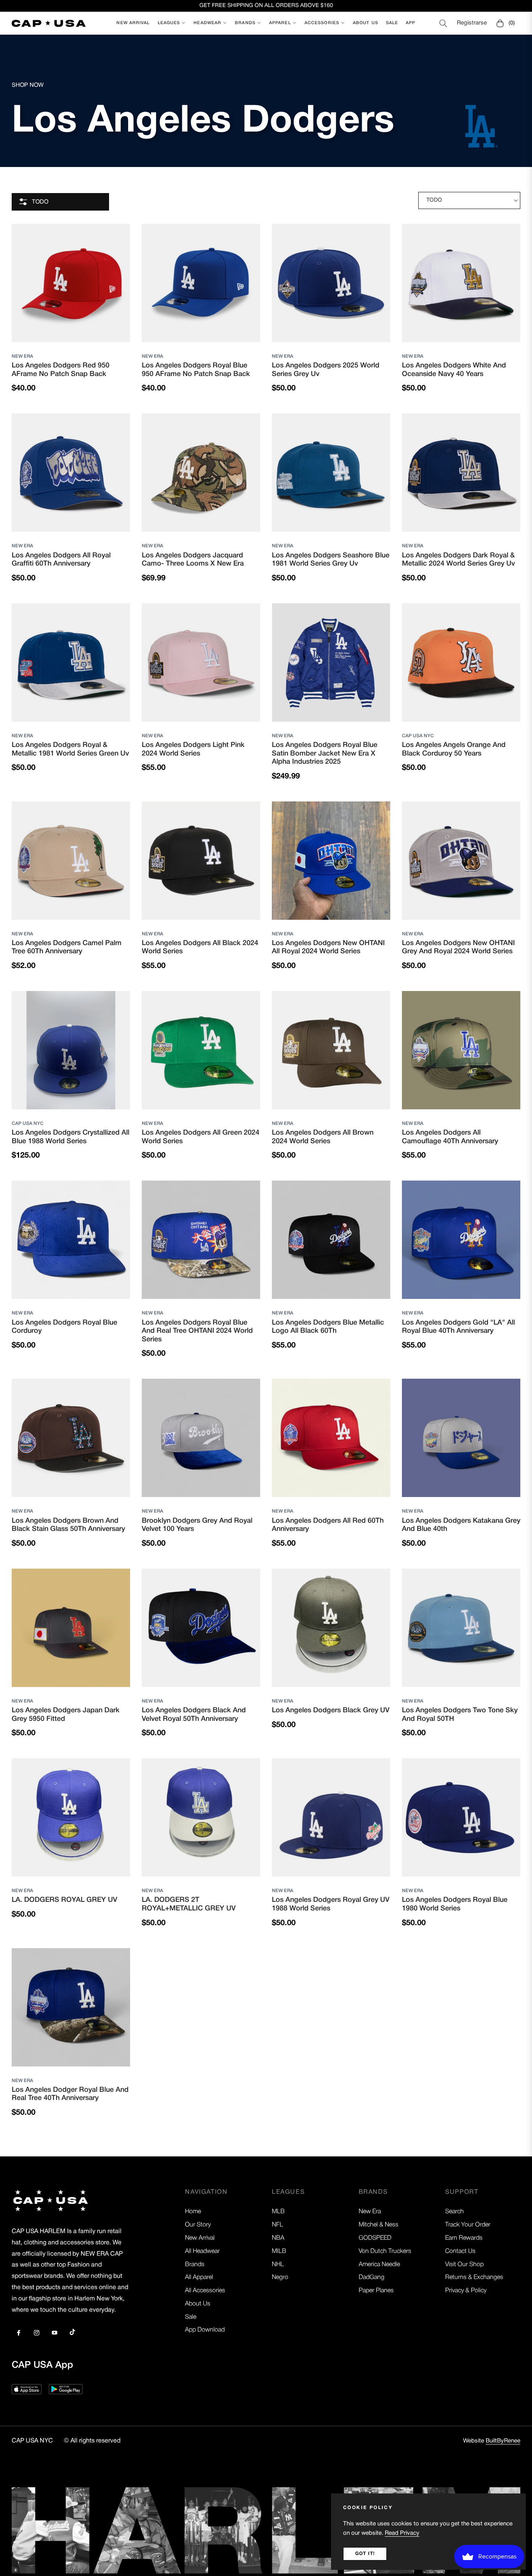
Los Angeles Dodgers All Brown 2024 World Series (323, 1137)
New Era (22, 356)
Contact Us (460, 2251)
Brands (195, 2265)
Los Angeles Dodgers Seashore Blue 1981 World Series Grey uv (331, 560)
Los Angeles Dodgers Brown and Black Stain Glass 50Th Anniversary (68, 1525)
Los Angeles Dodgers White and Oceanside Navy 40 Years (454, 370)
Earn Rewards (464, 2238)
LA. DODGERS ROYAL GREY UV (64, 1900)
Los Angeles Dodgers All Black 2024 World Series (200, 947)
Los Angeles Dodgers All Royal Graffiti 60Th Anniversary (61, 560)
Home (193, 2212)
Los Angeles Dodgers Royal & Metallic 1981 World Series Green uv (70, 749)
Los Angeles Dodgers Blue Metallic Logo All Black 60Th (328, 1327)
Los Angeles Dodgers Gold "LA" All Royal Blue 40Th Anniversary (458, 1327)
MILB (279, 2251)
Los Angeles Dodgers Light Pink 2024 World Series (193, 749)
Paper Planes (376, 2291)
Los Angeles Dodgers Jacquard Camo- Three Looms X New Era (193, 560)
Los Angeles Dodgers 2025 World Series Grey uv (326, 370)
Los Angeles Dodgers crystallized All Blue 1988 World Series (70, 1137)
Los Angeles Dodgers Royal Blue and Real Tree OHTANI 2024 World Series (197, 1331)
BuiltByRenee (503, 2441)
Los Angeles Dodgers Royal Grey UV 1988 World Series (331, 1904)
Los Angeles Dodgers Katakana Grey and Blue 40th (461, 1525)
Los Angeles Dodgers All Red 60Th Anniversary (328, 1525)
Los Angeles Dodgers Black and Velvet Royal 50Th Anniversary (194, 1715)
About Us (198, 2304)
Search (454, 2212)
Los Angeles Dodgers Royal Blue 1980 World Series (455, 1904)
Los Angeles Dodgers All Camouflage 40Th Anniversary (450, 1137)
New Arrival (200, 2238)
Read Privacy (402, 2533)
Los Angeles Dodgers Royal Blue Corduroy (64, 1327)
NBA (278, 2238)
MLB (278, 2212)
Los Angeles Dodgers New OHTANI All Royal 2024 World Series (328, 947)
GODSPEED (375, 2238)
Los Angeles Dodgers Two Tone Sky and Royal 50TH (460, 1715)
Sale (191, 2317)
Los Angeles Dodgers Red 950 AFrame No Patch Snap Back (61, 370)
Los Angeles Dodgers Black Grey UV (331, 1710)
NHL (278, 2265)
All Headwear (202, 2251)
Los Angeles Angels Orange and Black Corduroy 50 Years (454, 749)
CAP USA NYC (418, 736)
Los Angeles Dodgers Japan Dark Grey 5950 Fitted (66, 1715)
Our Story (198, 2225)
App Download (205, 2330)
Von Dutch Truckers (385, 2251)
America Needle (379, 2265)
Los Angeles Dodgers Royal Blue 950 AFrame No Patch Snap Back (196, 370)
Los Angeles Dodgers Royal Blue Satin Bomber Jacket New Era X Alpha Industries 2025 (325, 753)
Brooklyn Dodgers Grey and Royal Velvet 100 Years (197, 1525)
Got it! (365, 2554)
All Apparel (199, 2277)
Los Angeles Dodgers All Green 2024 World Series (201, 1137)
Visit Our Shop (464, 2265)
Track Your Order (468, 2225)
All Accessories (205, 2291)
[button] (443, 23)
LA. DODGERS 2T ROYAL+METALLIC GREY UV (189, 1904)
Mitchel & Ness (379, 2225)
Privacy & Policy (466, 2291)
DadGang (372, 2277)
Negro (280, 2277)
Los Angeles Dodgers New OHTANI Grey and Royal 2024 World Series (458, 947)
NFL (277, 2225)
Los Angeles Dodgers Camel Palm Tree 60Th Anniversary (67, 947)
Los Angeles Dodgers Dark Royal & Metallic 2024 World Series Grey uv (458, 560)
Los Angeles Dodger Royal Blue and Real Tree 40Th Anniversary (70, 2094)
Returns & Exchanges (474, 2277)
